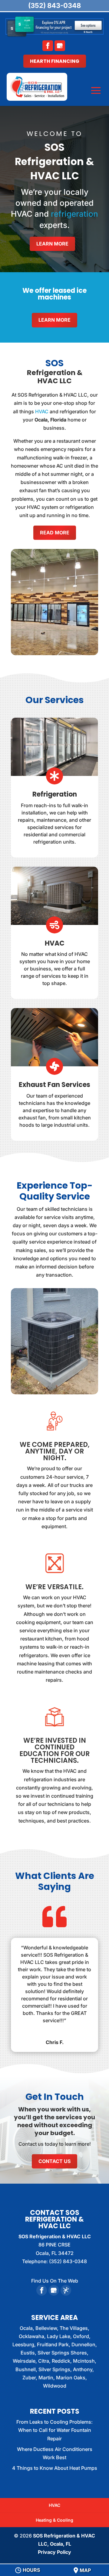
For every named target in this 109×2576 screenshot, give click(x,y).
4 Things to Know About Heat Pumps (55, 2468)
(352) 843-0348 (54, 5)
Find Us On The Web (55, 2281)
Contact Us (54, 2161)
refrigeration (74, 214)
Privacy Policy (54, 2552)
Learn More (52, 244)
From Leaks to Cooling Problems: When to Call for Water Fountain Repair (54, 2430)
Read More (55, 533)
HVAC (42, 411)
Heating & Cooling (54, 2520)
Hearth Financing (55, 61)
